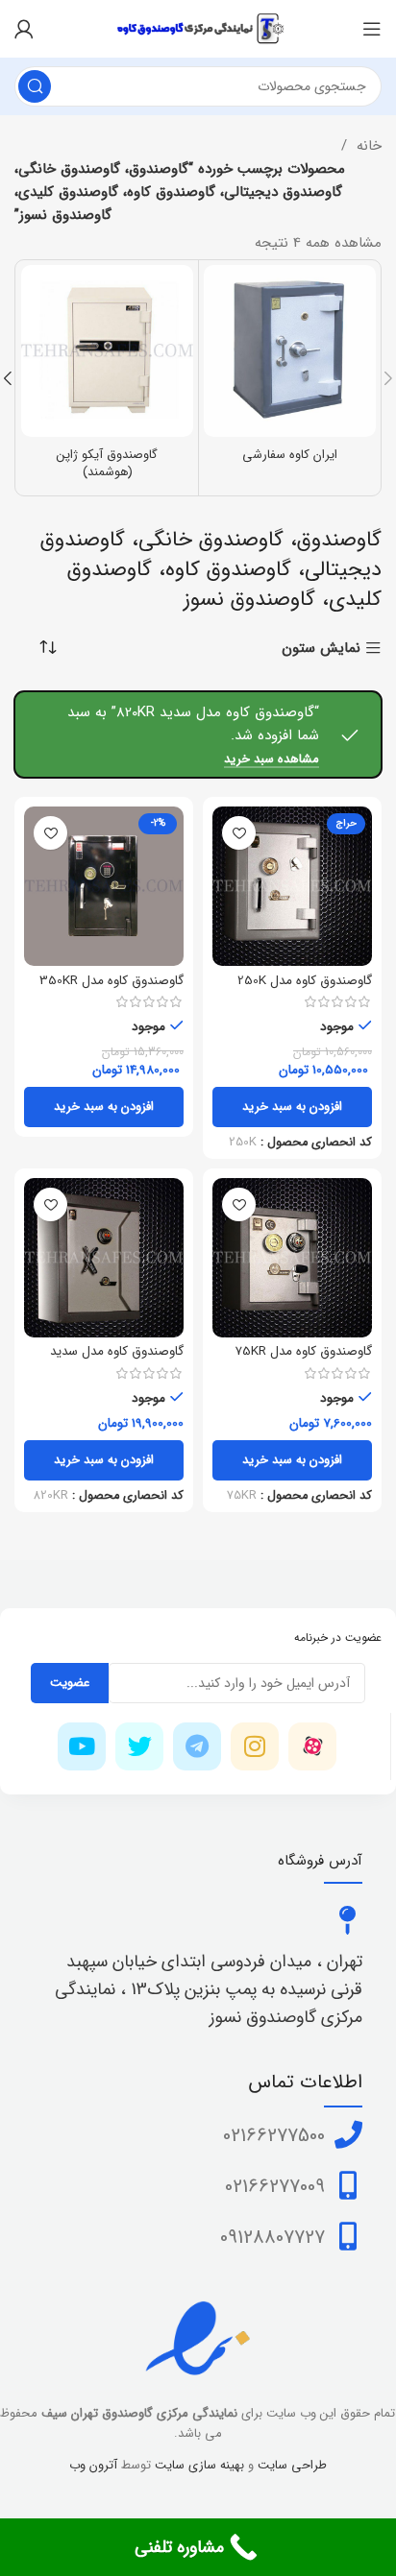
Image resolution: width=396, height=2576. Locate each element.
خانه (367, 146)
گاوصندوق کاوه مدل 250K (305, 981)
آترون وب (93, 2465)
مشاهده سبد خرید (272, 760)
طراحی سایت (292, 2465)
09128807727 (272, 2238)
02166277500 (274, 2136)
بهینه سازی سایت (198, 2465)
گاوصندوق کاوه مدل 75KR (303, 1351)
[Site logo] (198, 28)
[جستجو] (35, 86)
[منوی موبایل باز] (372, 29)
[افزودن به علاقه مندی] (239, 833)
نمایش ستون (321, 649)
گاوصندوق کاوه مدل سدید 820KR (117, 1359)
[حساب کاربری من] (24, 29)
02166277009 (275, 2187)
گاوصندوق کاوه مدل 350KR (111, 981)
